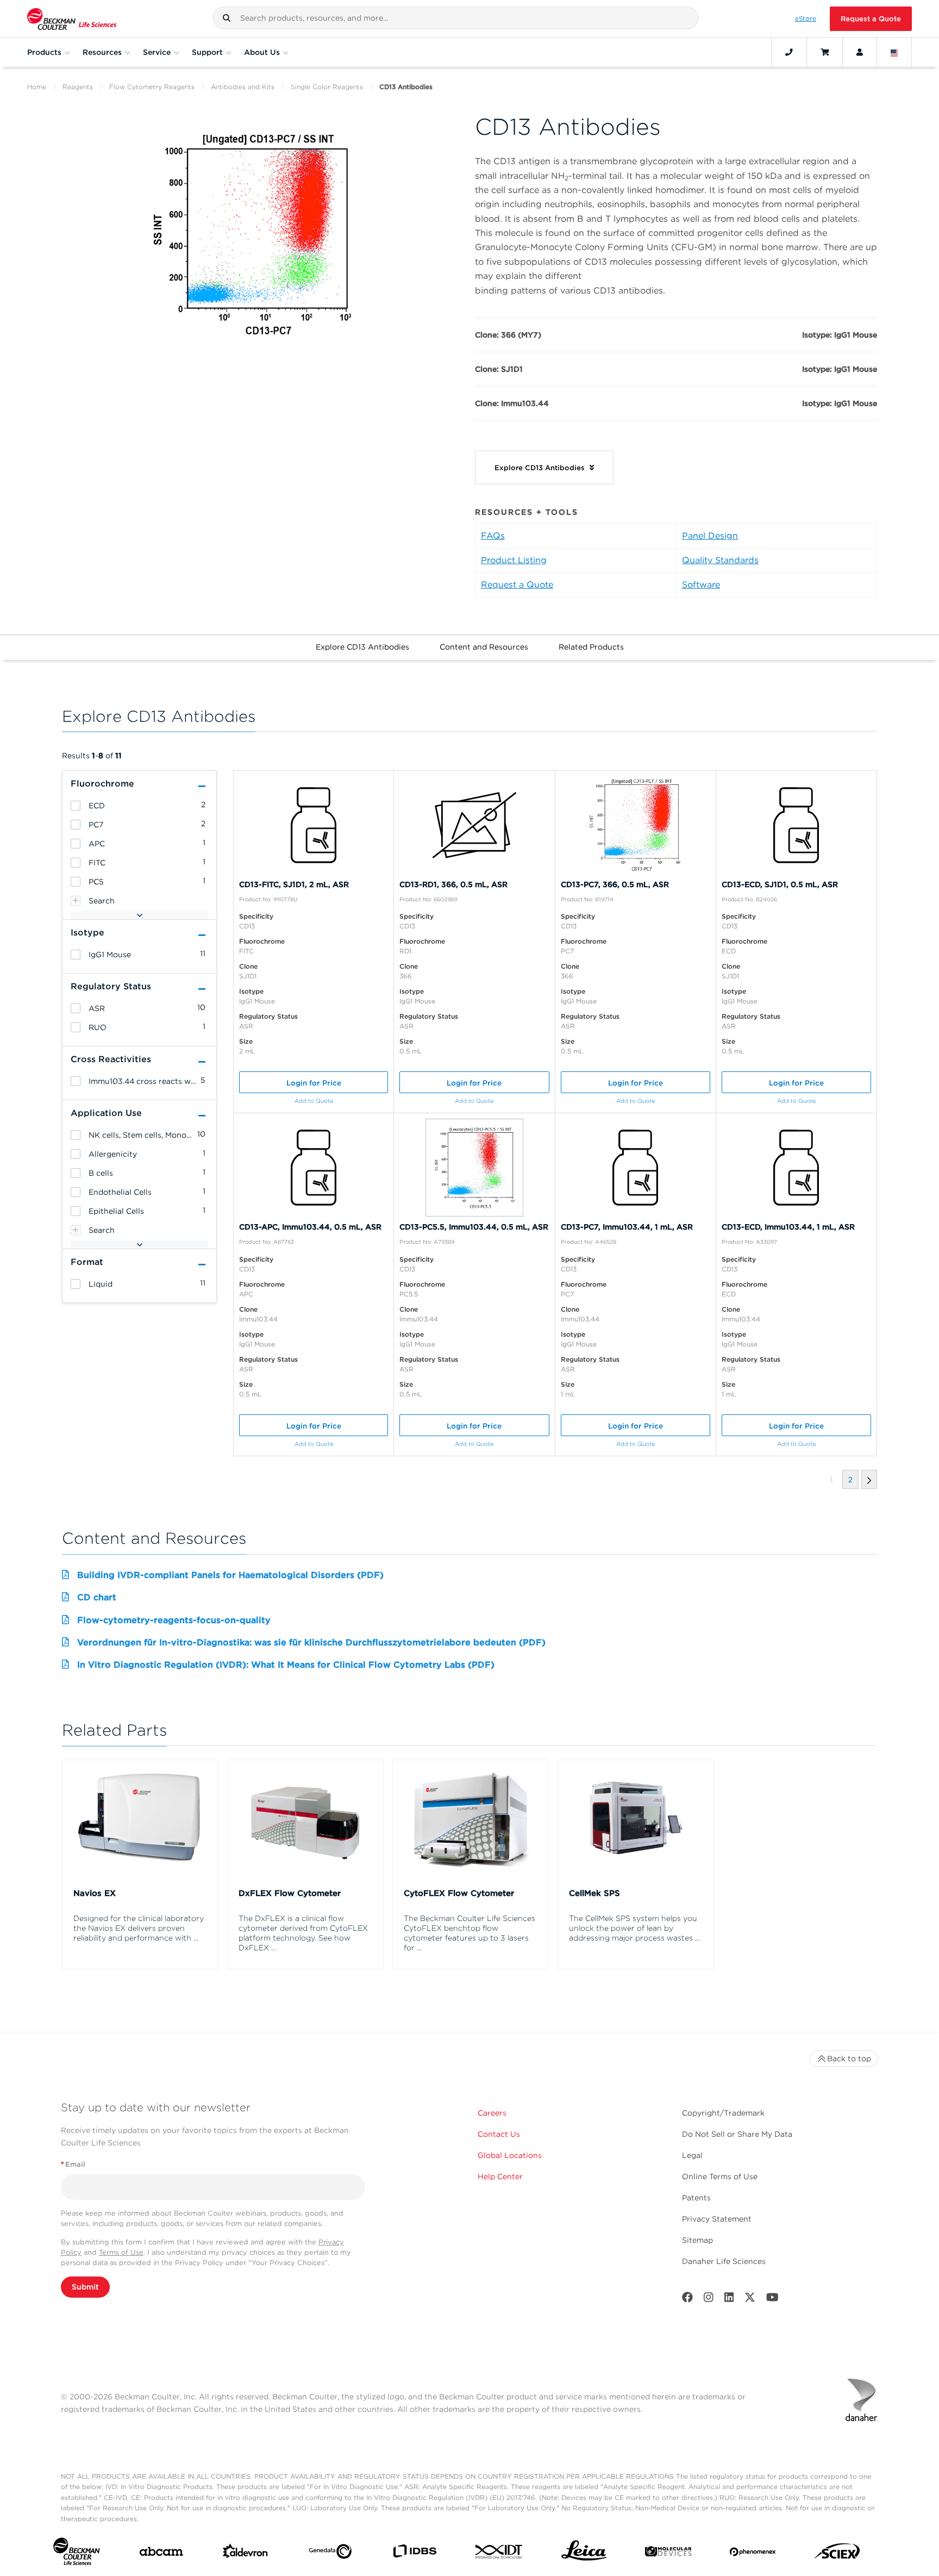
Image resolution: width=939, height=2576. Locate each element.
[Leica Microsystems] (584, 2553)
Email (73, 2164)
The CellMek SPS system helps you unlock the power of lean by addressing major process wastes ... (634, 1928)
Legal (692, 2155)
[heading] (76, 806)
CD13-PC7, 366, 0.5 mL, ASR (615, 884)
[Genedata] (330, 2554)
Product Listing (514, 560)
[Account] (860, 52)
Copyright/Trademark (723, 2113)
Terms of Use (121, 2252)
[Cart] (825, 52)
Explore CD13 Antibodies (362, 647)
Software (701, 585)
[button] (227, 18)
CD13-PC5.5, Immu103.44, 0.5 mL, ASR (474, 1227)
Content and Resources (484, 647)
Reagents (78, 87)
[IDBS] (414, 2553)
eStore (806, 18)
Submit (85, 2287)
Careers (492, 2113)
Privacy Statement (717, 2219)
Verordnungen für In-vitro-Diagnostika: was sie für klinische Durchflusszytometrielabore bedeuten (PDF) (311, 1642)
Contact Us (499, 2134)
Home (37, 87)
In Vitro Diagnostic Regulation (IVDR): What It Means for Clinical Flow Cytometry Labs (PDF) (286, 1665)
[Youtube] (772, 2300)
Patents (696, 2198)
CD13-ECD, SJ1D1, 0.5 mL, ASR (780, 884)
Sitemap (697, 2240)
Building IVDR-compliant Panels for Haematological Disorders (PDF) (230, 1575)
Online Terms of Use (720, 2176)
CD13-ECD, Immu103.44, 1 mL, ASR (788, 1227)
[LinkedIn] (729, 2300)
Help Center (500, 2176)
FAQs (493, 536)
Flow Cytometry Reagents (152, 87)
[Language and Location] (894, 52)
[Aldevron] (245, 2553)
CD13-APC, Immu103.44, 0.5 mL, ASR (310, 1227)
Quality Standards (720, 560)
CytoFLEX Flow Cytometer (459, 1893)
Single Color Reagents (327, 87)
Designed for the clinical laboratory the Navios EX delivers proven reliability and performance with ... (139, 1928)
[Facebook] (687, 2300)
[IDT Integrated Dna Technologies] (499, 2554)
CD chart (97, 1597)
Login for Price (314, 1083)
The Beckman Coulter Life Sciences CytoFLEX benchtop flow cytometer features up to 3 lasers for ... (469, 1933)
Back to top (849, 2059)
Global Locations (510, 2155)
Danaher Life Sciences (724, 2261)
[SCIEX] (837, 2554)
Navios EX (95, 1893)
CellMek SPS (594, 1893)
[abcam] (161, 2554)
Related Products (591, 647)
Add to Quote (314, 1101)
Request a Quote (871, 19)
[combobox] (456, 18)
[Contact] (789, 52)
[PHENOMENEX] (753, 2554)
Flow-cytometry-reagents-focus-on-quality (174, 1620)
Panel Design (710, 536)
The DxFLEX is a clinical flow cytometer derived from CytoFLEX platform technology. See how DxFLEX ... (303, 1933)
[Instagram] (709, 2300)
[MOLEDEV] (668, 2554)
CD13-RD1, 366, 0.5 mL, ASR (453, 884)
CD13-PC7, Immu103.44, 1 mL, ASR (627, 1227)
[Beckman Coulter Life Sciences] (72, 19)
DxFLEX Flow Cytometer (290, 1893)
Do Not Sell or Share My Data (737, 2134)
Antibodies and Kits (243, 87)
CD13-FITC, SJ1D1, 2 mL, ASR (294, 884)
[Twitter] (750, 2300)
